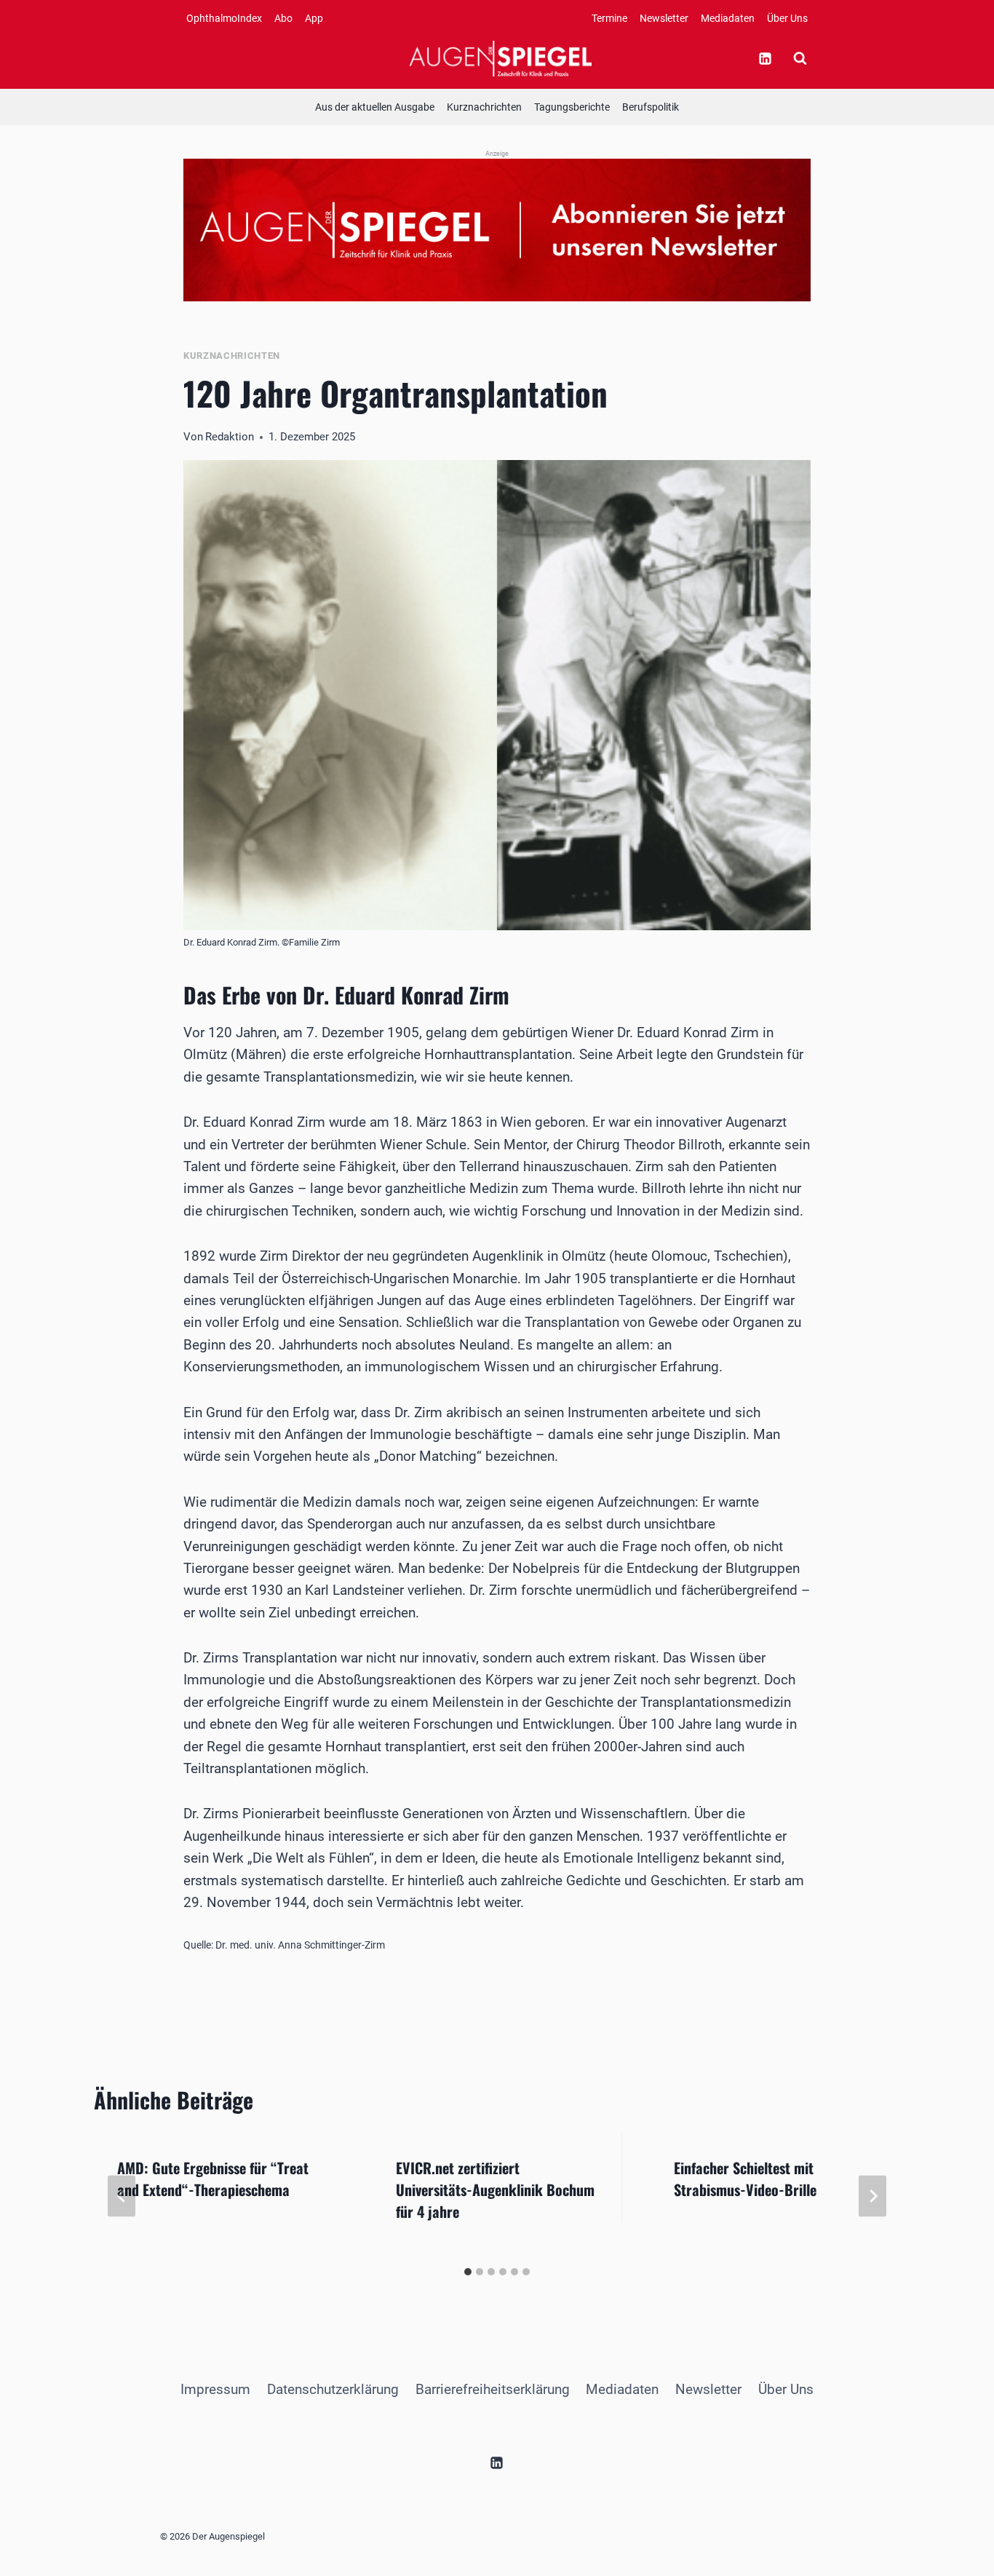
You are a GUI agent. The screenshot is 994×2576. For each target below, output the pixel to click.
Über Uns (787, 18)
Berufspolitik (651, 107)
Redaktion (230, 437)
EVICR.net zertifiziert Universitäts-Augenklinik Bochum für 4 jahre (495, 2189)
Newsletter (664, 18)
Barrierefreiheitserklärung (493, 2389)
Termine (609, 18)
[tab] (468, 2272)
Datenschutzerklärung (333, 2389)
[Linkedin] (765, 58)
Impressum (215, 2389)
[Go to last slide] (122, 2196)
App (314, 18)
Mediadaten (728, 18)
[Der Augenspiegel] (501, 58)
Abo (283, 18)
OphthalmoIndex (224, 18)
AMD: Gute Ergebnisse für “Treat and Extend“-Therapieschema (213, 2179)
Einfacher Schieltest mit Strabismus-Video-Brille (745, 2179)
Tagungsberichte (572, 107)
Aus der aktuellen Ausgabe (375, 107)
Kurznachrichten (484, 107)
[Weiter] (872, 2196)
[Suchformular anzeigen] (800, 58)
